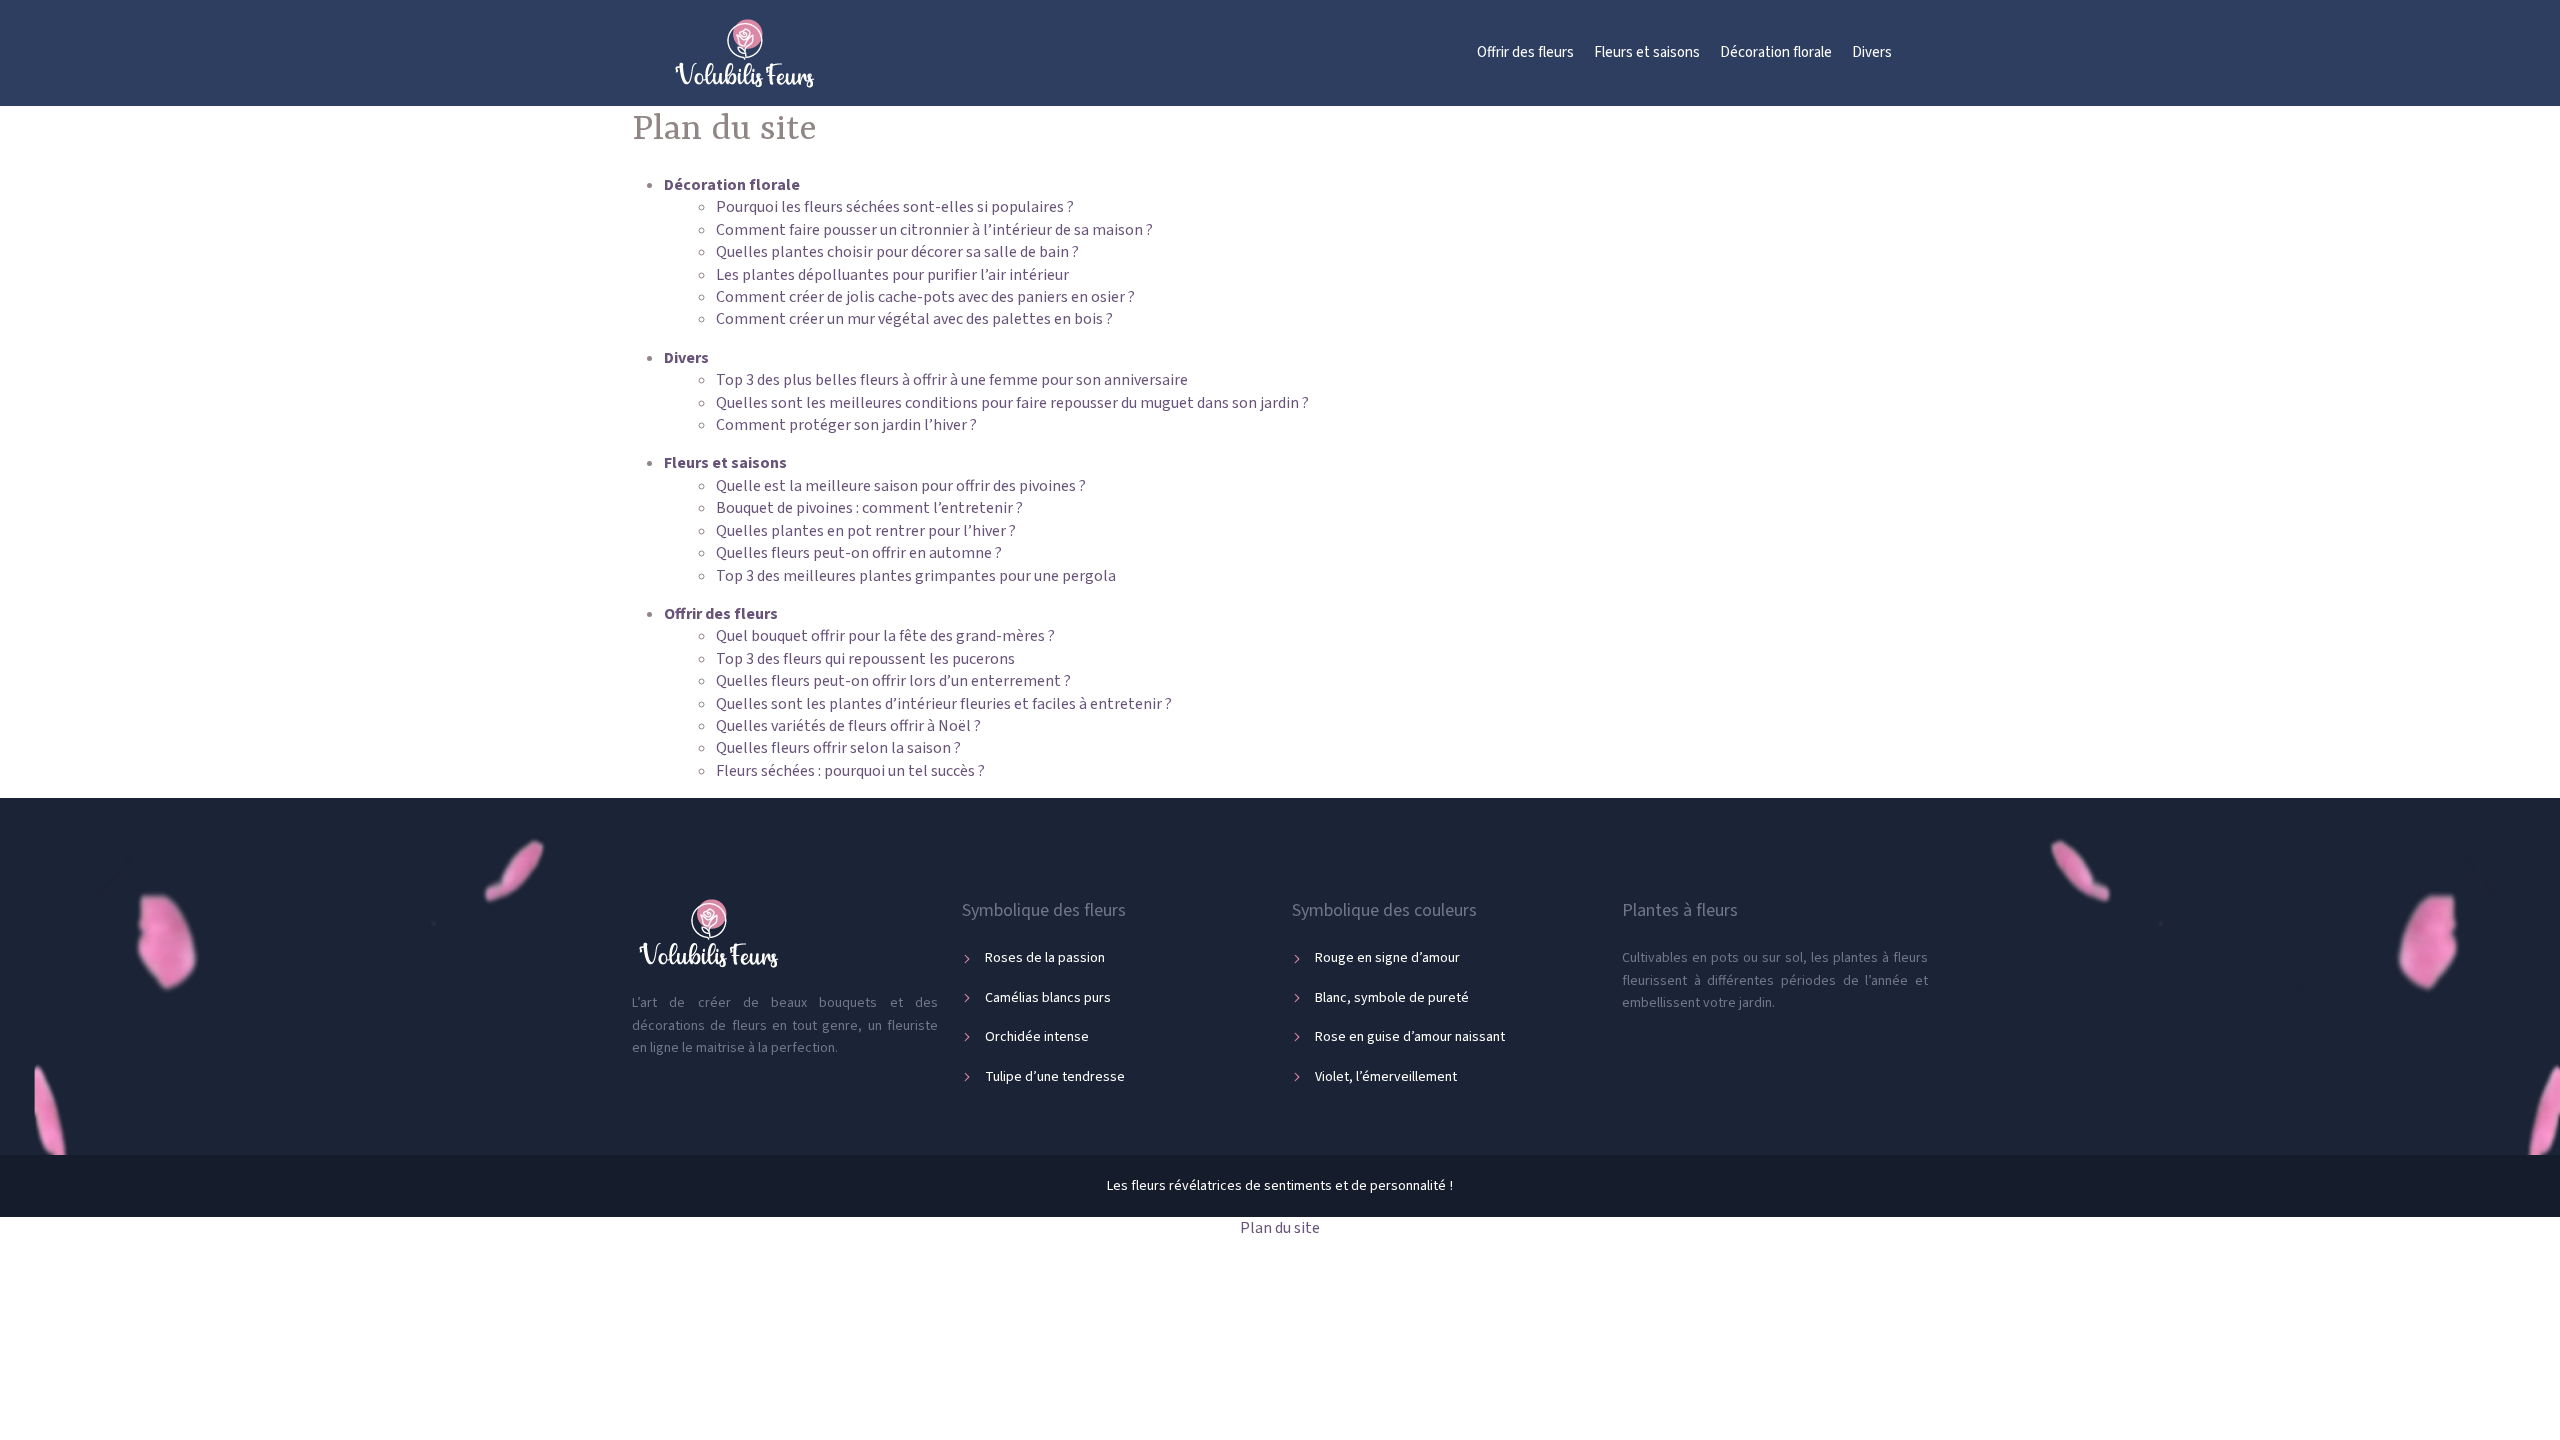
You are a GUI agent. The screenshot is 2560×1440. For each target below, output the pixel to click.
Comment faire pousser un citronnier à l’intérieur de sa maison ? (934, 230)
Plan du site (1280, 1228)
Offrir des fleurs (1525, 52)
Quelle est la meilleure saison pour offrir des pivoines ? (901, 486)
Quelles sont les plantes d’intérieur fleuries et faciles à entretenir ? (944, 704)
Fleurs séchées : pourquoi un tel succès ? (850, 771)
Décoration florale (1776, 52)
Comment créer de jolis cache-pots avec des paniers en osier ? (925, 297)
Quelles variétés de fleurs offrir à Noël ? (848, 726)
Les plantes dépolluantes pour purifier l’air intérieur (892, 275)
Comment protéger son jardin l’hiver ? (846, 425)
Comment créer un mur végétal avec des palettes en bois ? (914, 319)
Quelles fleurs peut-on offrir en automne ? (859, 553)
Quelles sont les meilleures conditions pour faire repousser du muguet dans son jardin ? (1012, 403)
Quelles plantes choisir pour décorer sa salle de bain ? (897, 252)
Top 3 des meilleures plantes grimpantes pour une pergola (916, 576)
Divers (1872, 52)
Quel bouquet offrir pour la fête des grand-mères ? (885, 636)
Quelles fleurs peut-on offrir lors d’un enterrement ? (893, 681)
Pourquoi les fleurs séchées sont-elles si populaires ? (895, 207)
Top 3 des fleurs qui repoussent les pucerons (865, 659)
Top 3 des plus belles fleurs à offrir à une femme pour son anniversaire (952, 380)
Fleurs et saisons (1647, 52)
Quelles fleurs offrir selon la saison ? (838, 748)
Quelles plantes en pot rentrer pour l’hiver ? (866, 531)
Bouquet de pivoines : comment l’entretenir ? (869, 508)
